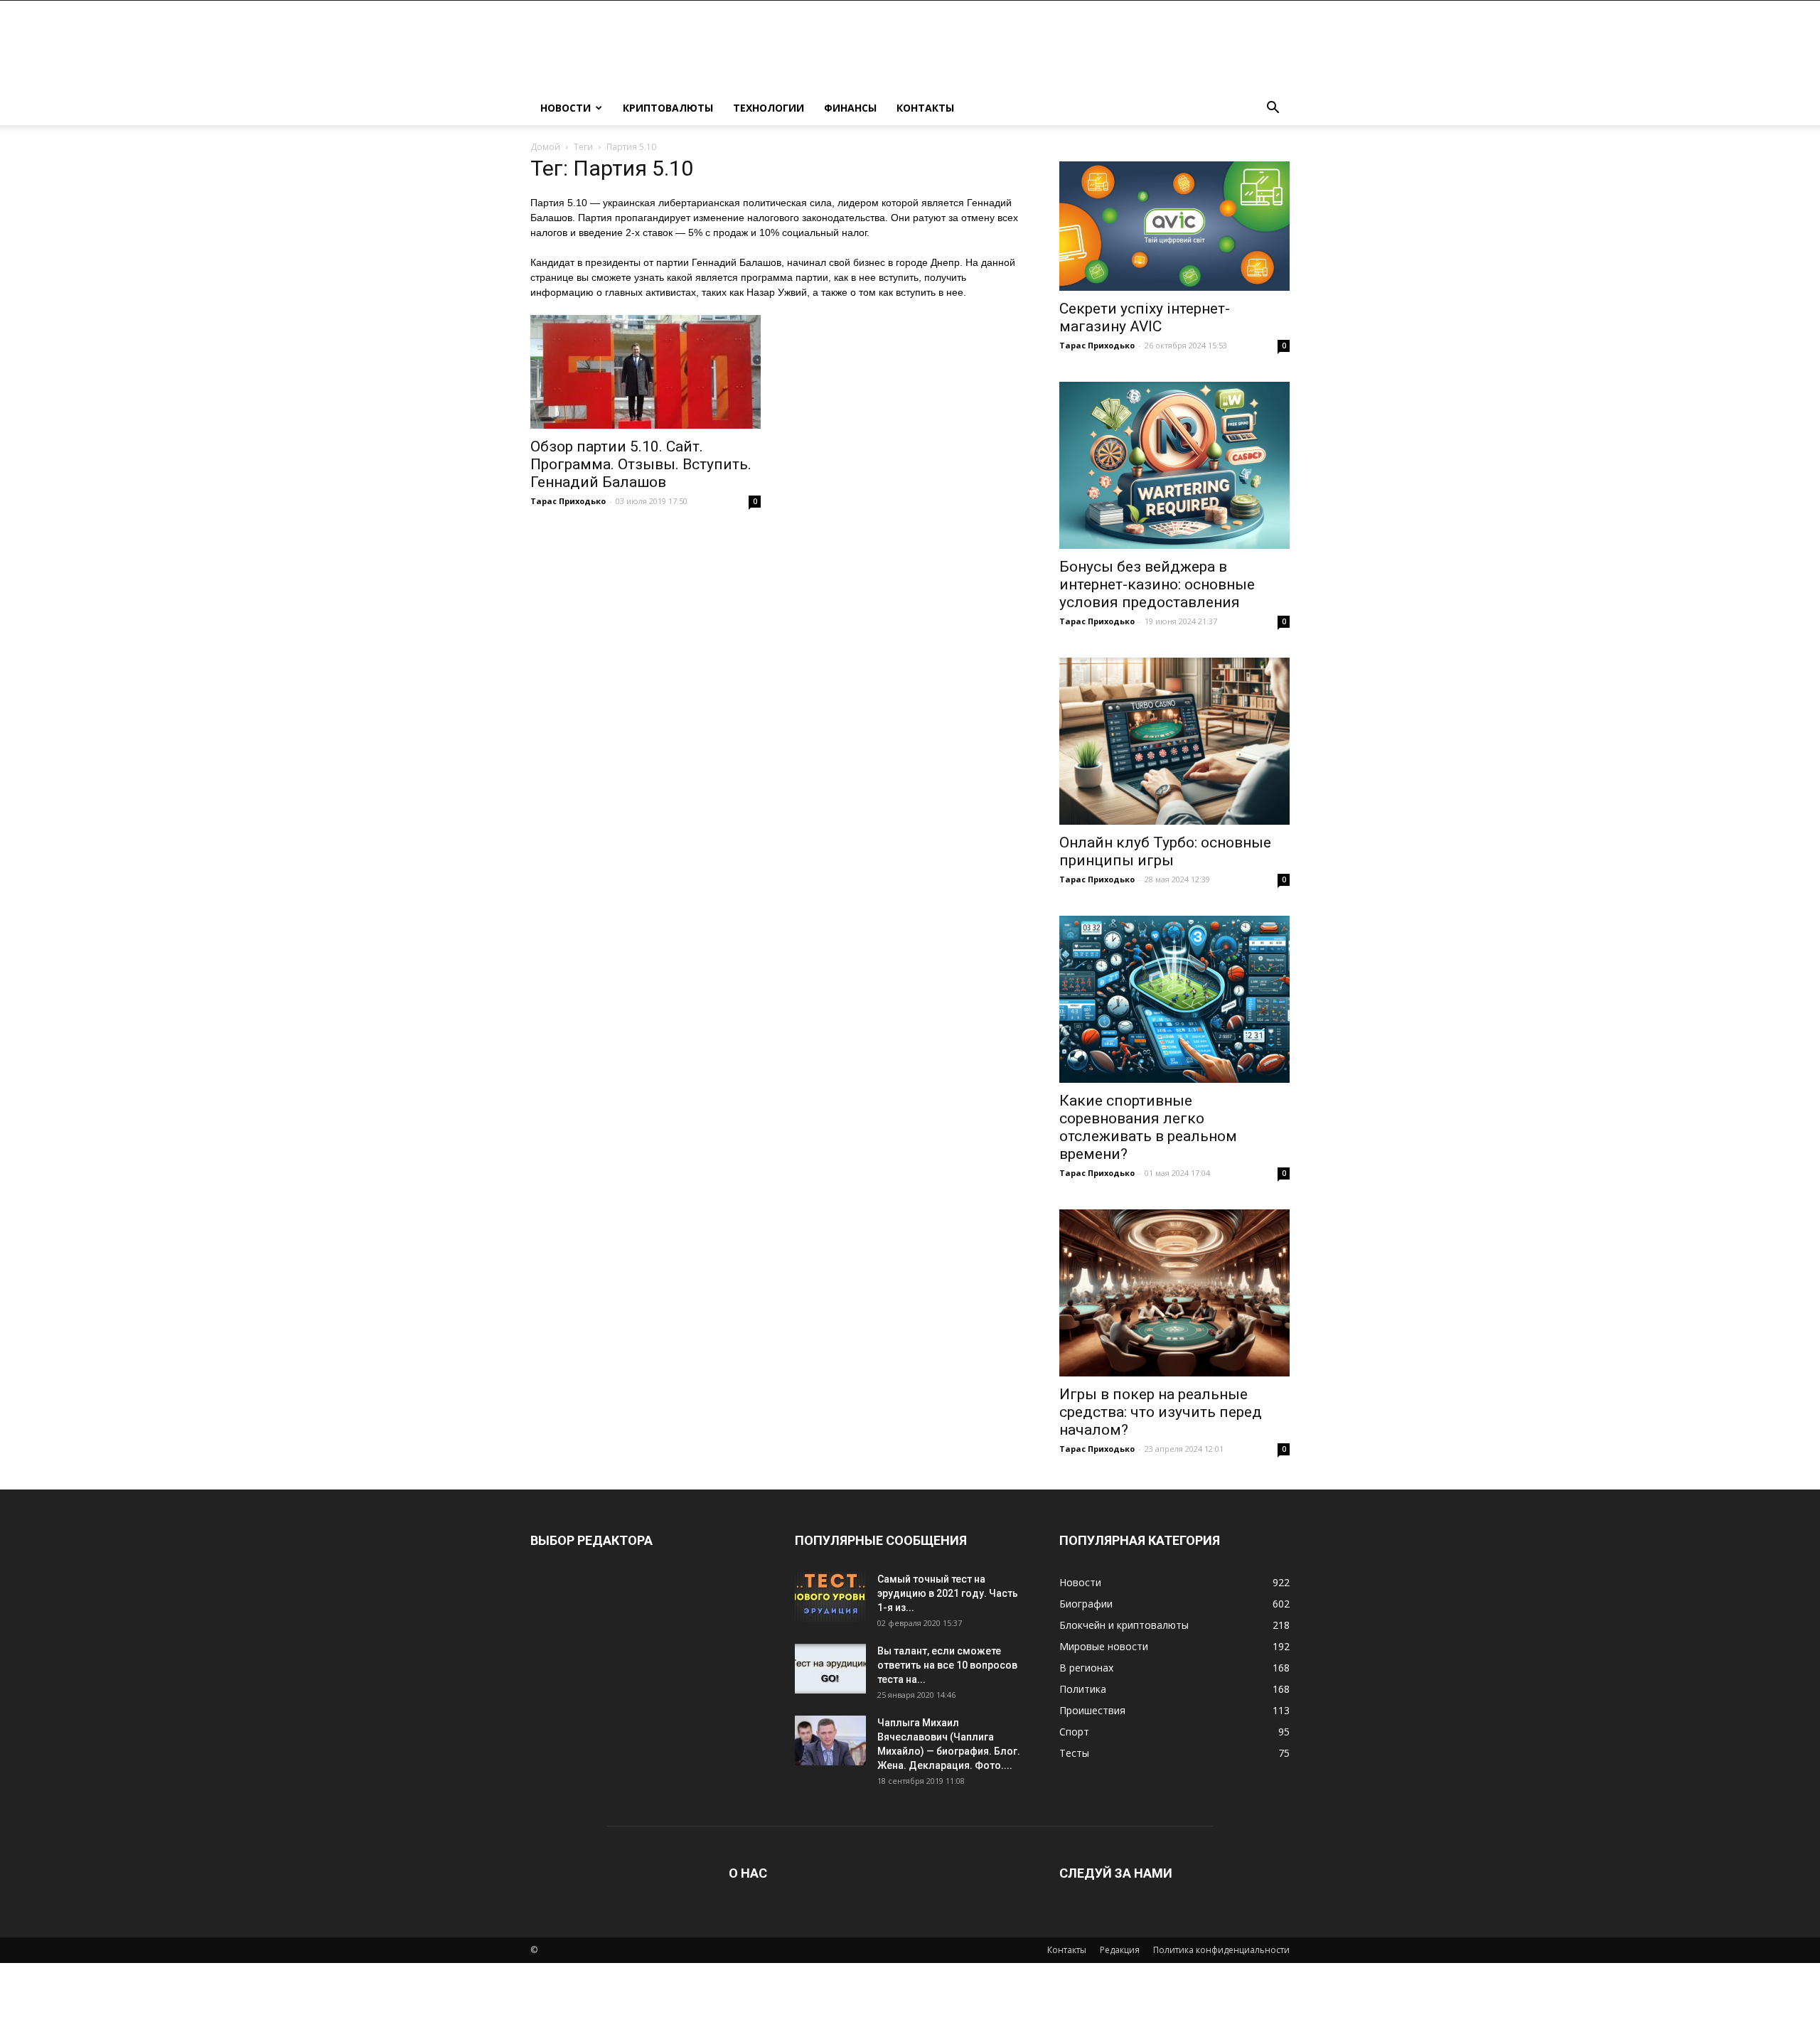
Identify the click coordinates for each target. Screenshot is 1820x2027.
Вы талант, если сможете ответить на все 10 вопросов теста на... (947, 1665)
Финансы (850, 108)
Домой (545, 147)
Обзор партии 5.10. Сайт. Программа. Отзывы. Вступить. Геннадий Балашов (641, 464)
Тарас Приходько (568, 501)
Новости (566, 108)
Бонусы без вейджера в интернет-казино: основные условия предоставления (1157, 584)
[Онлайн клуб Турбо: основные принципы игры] (1174, 741)
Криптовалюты (668, 108)
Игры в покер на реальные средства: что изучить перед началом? (1161, 1412)
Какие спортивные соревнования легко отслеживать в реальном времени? (1148, 1127)
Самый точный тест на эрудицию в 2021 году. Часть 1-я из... (948, 1593)
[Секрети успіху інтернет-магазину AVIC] (1174, 226)
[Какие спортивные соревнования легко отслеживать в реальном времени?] (1174, 999)
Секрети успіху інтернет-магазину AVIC (1145, 317)
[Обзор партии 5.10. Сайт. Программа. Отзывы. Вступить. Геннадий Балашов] (646, 372)
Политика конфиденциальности (1221, 1950)
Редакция (1120, 1950)
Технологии (769, 108)
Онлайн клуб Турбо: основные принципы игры (1165, 851)
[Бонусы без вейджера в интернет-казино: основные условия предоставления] (1174, 465)
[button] (1273, 109)
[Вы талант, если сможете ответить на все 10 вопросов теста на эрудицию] (830, 1669)
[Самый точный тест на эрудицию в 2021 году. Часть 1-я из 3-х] (830, 1597)
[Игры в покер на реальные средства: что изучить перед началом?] (1174, 1293)
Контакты (925, 108)
